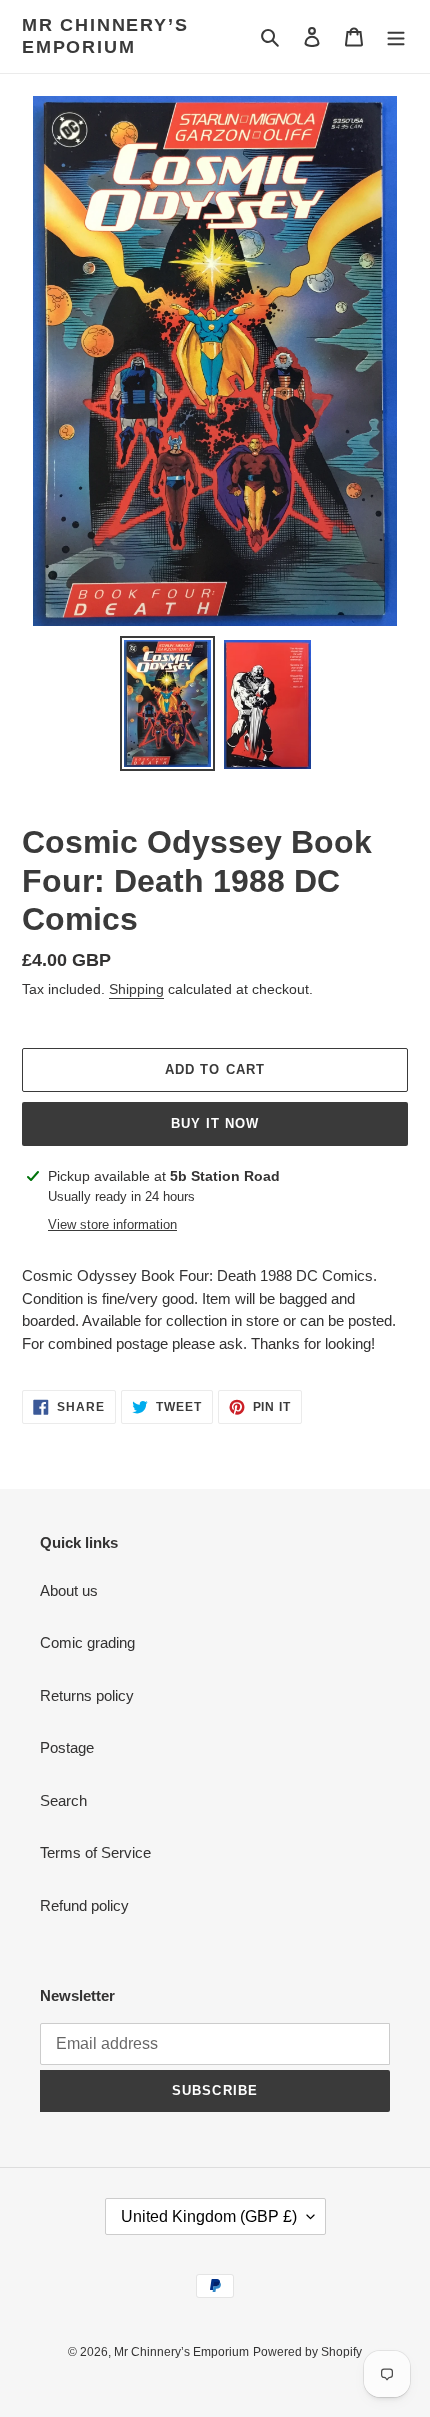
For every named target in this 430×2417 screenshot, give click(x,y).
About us (69, 1590)
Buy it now (215, 1123)
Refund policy (84, 1905)
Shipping (136, 989)
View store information (112, 1224)
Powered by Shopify (307, 2352)
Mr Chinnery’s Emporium (105, 36)
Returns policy (87, 1695)
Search (63, 1800)
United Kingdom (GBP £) (209, 2216)
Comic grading (87, 1642)
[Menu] (396, 36)
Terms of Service (95, 1852)
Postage (67, 1747)
